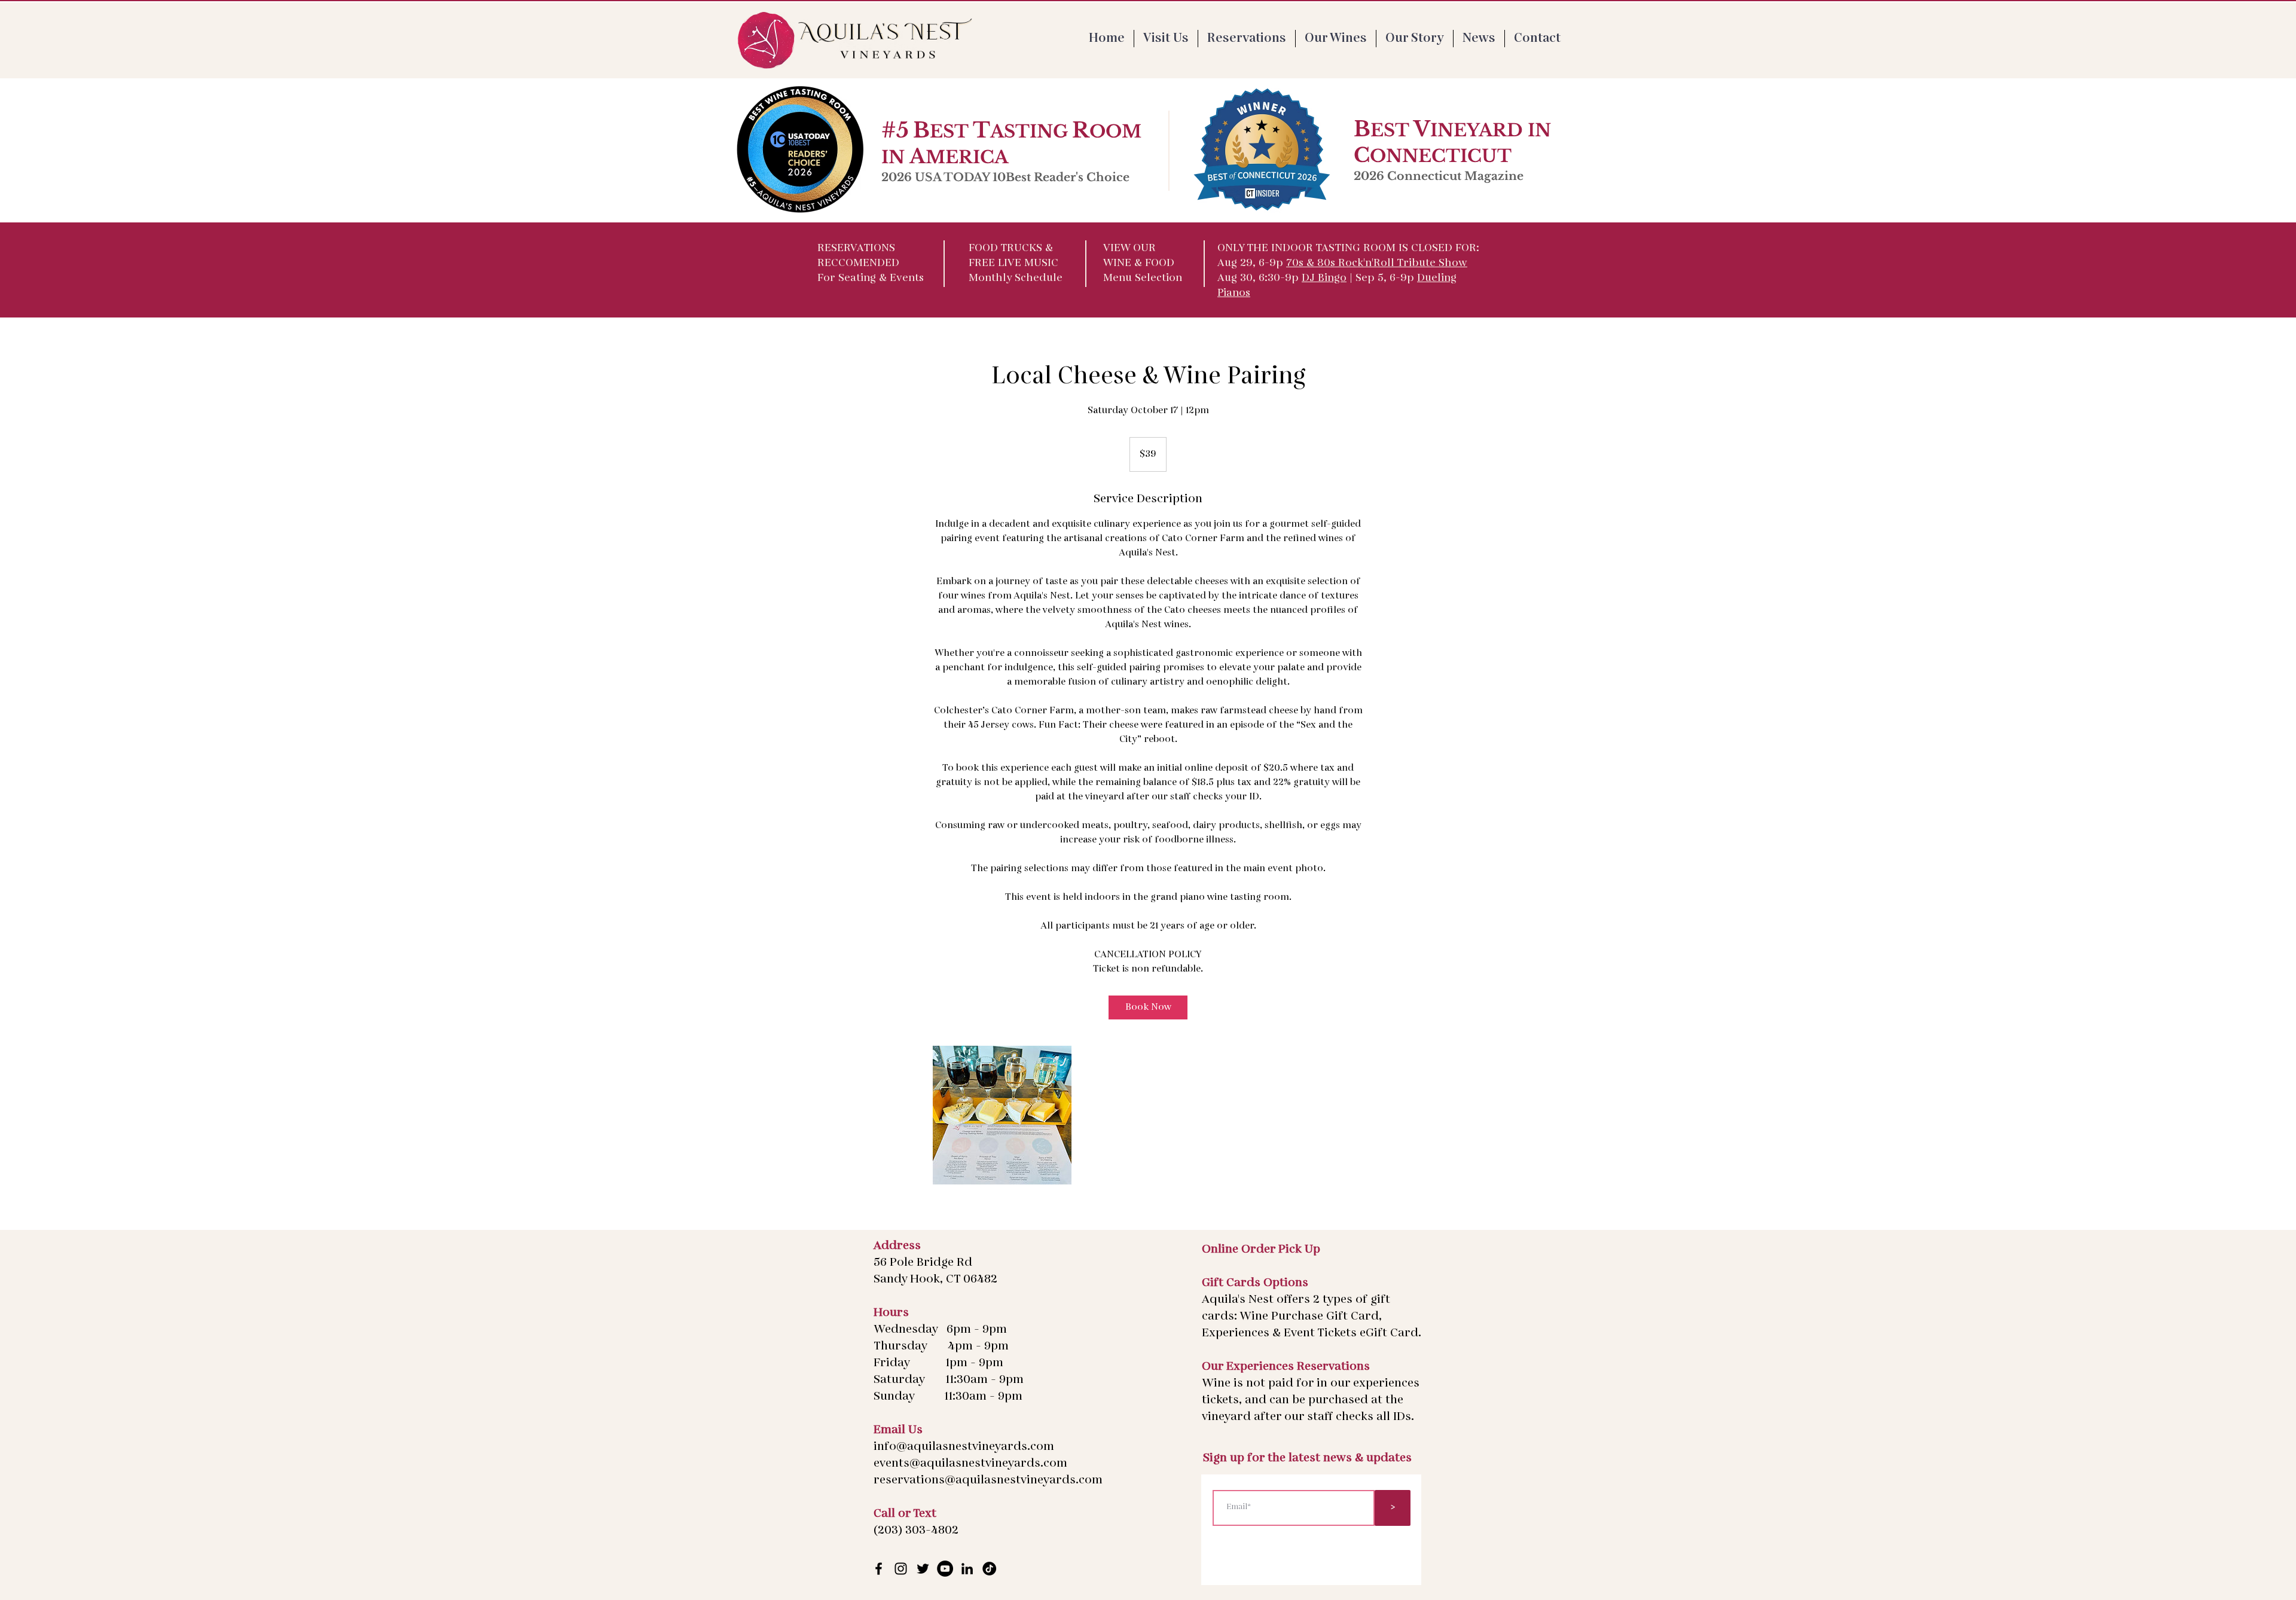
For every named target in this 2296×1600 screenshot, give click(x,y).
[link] (1148, 1007)
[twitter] (923, 1569)
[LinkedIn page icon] (967, 1569)
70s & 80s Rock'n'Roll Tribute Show (1377, 264)
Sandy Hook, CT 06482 (935, 1280)
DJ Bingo (1324, 279)
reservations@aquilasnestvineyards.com (988, 1480)
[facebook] (879, 1569)
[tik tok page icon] (989, 1569)
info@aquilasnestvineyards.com (964, 1447)
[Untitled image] (1002, 1115)
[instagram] (901, 1569)
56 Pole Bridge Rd (923, 1263)
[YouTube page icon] (945, 1569)
